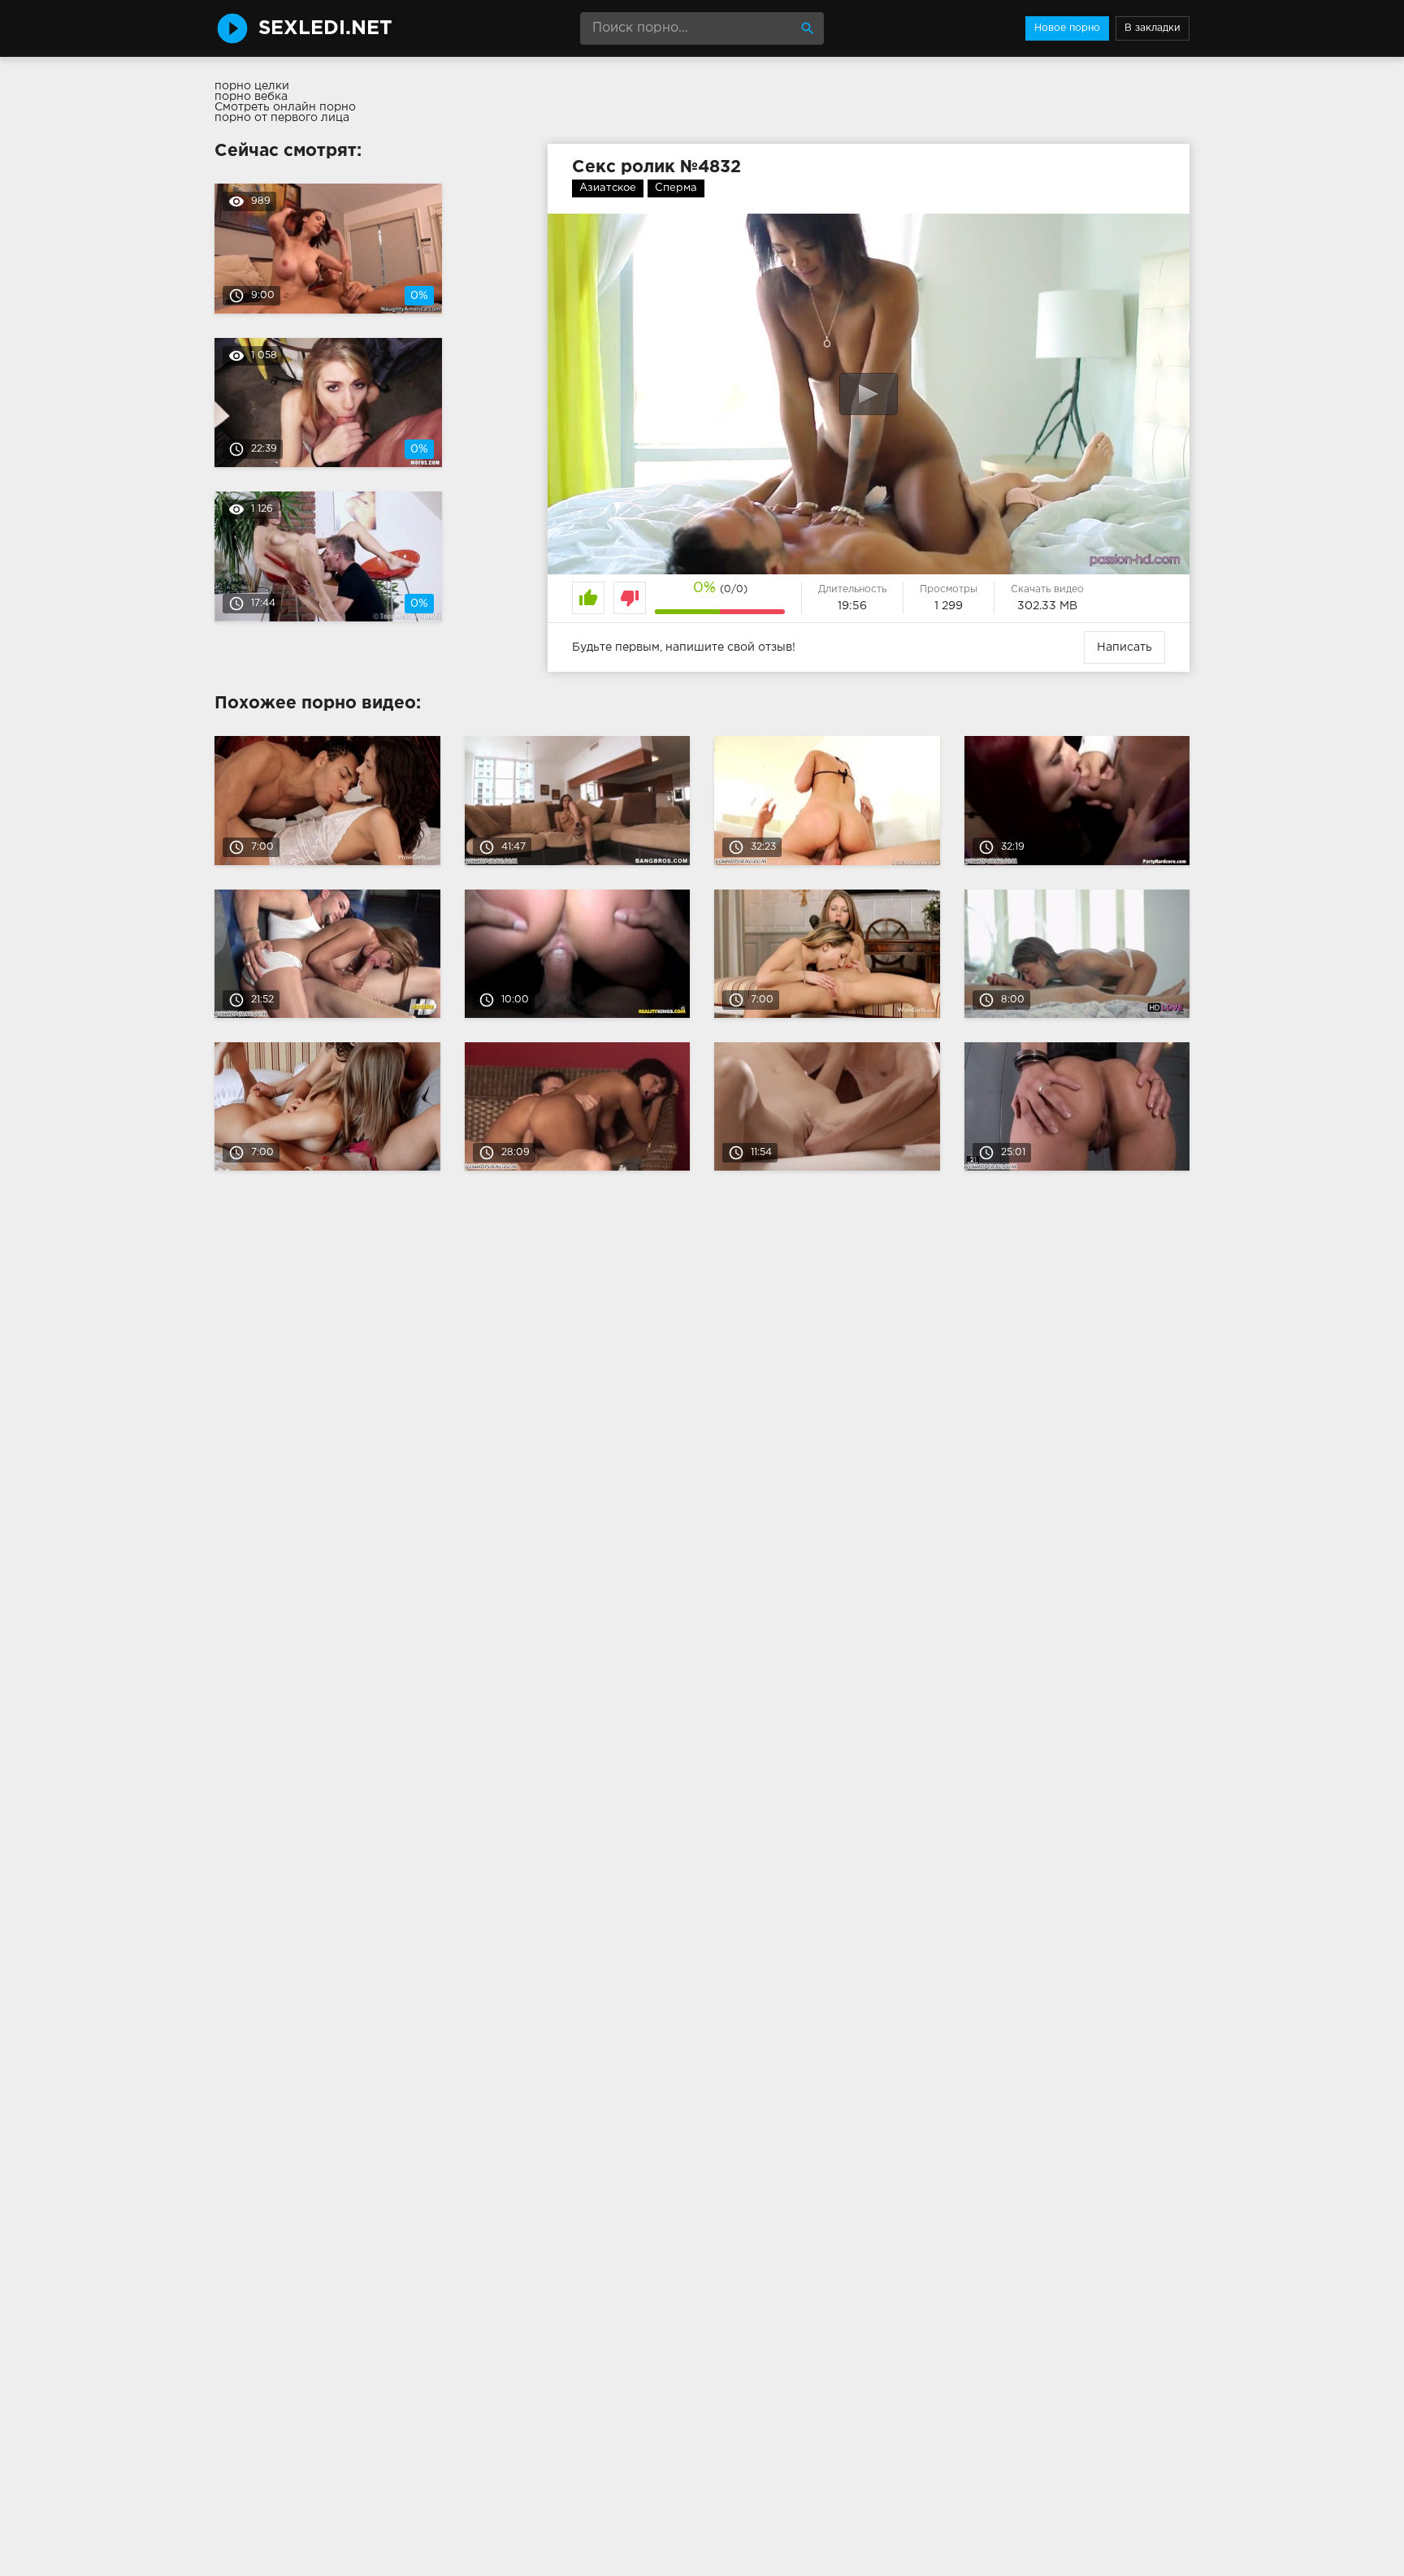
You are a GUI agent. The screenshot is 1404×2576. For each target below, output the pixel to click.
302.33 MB (1047, 606)
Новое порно (1067, 28)
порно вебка (251, 97)
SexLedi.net (325, 28)
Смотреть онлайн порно (285, 107)
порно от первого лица (282, 118)
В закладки (1153, 28)
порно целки (252, 86)
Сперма (676, 188)
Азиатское (608, 188)
